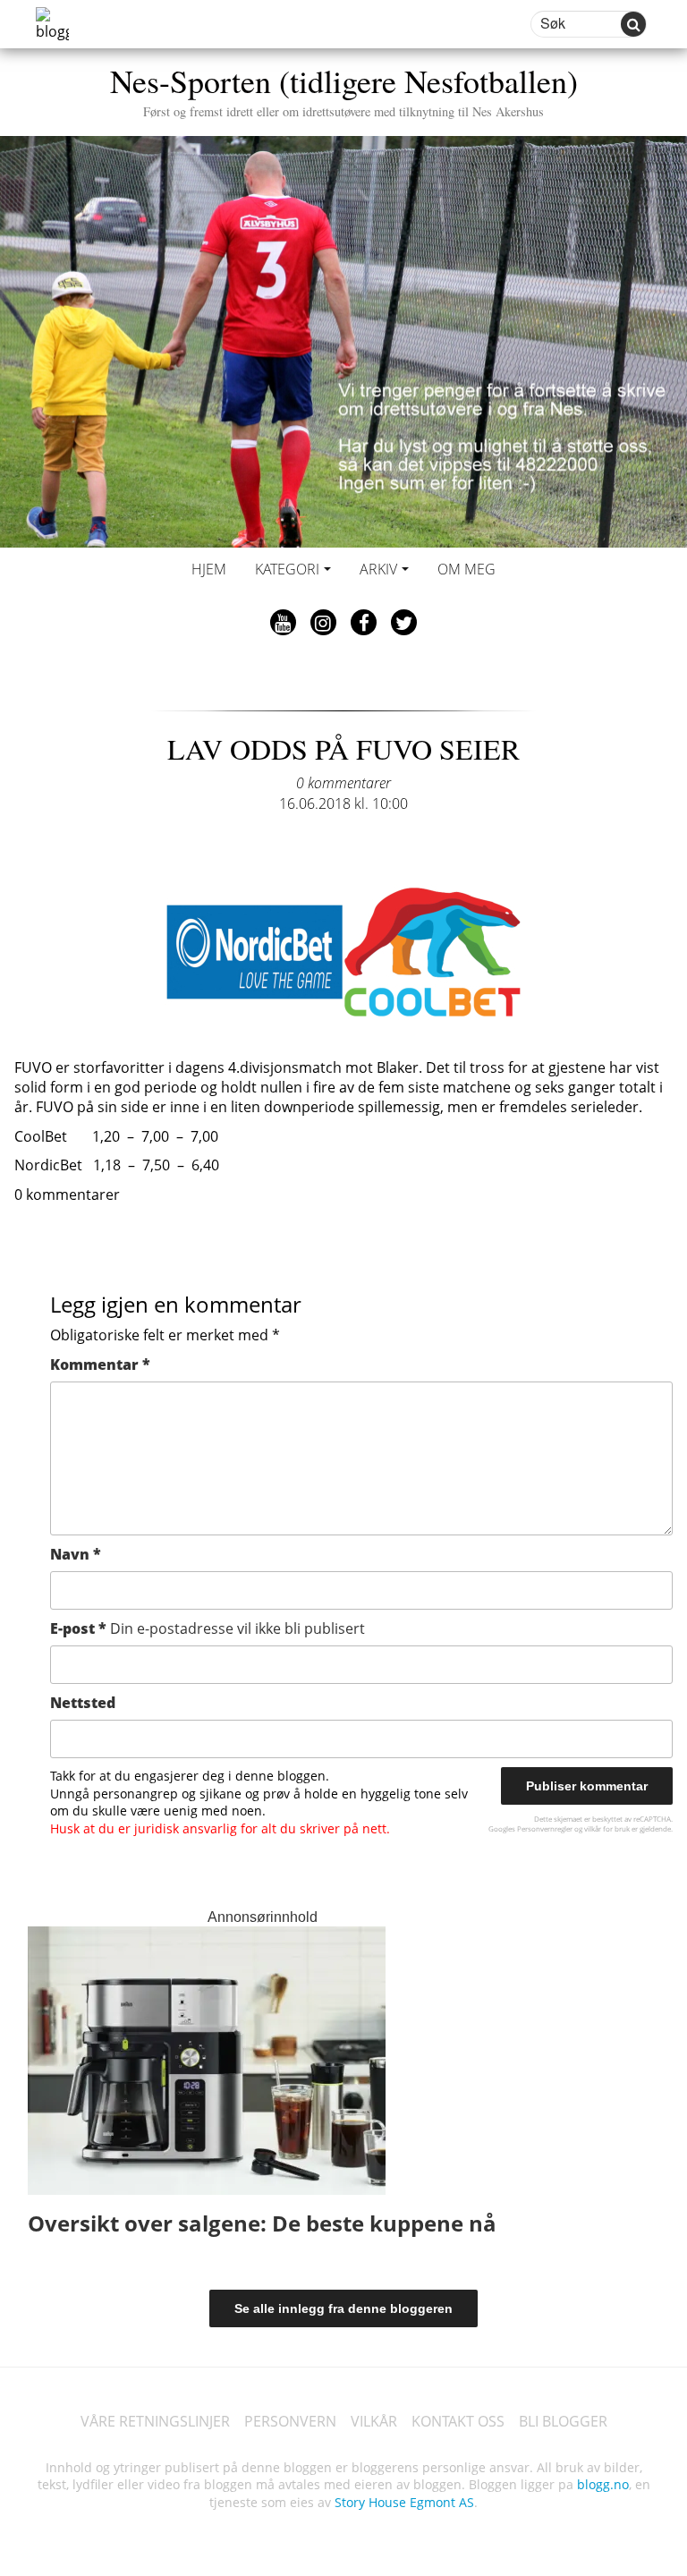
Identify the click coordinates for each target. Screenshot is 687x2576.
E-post (208, 1628)
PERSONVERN (290, 2421)
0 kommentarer (343, 783)
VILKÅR (374, 2421)
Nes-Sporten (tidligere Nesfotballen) (344, 89)
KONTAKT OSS (458, 2421)
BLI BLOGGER (563, 2421)
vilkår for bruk (607, 1828)
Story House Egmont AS (404, 2502)
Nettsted (83, 1703)
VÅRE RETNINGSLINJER (155, 2421)
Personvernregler (545, 1828)
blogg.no (603, 2484)
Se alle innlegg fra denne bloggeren (343, 2308)
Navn (76, 1554)
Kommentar (100, 1365)
